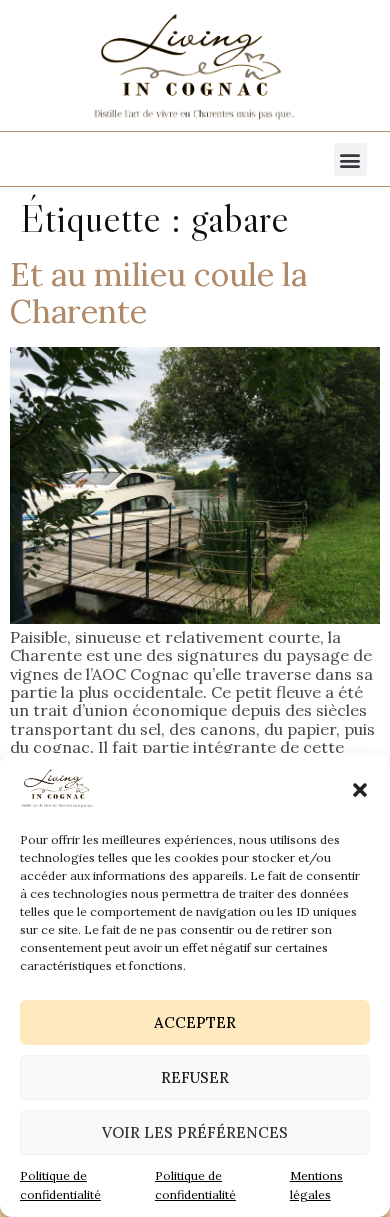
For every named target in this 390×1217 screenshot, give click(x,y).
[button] (360, 790)
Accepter (195, 1022)
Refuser (195, 1077)
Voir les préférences (195, 1132)
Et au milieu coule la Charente (158, 293)
